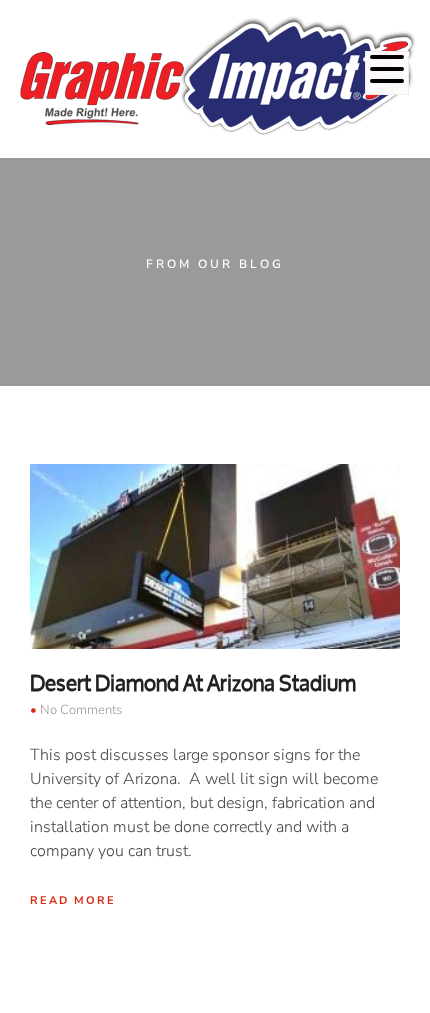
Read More (73, 900)
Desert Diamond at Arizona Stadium (193, 683)
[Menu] (387, 73)
